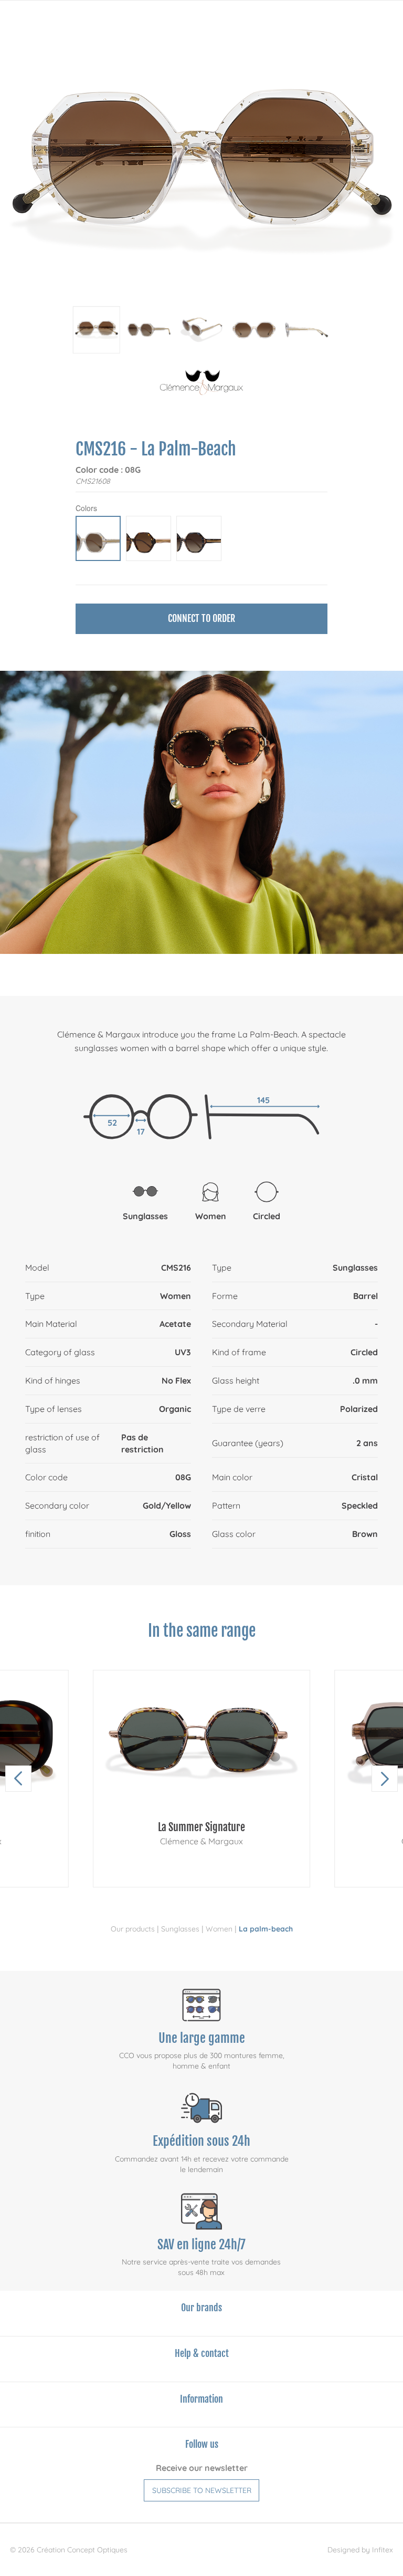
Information (201, 2399)
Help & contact (202, 2353)
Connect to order (201, 618)
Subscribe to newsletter (202, 2490)
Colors (86, 508)
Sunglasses (180, 1929)
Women (219, 1929)
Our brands (201, 2308)
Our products (133, 1929)
